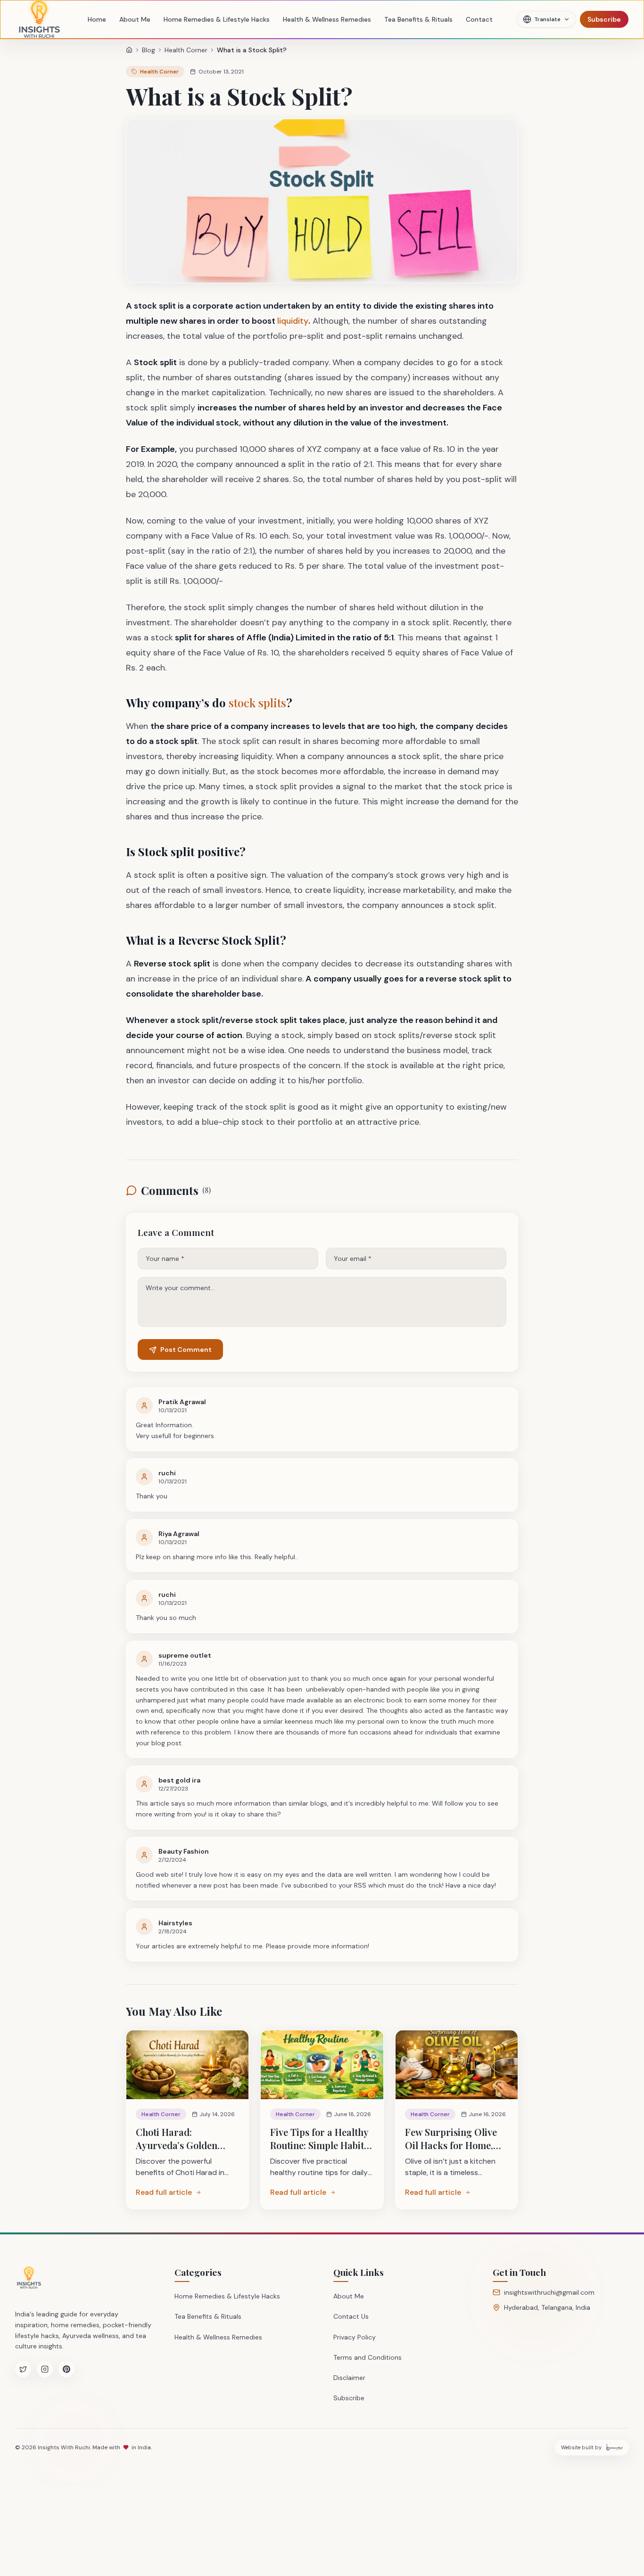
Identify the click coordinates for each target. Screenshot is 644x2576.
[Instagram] (45, 2369)
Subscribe (604, 19)
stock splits (257, 703)
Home (97, 19)
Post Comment (186, 1350)
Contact (479, 19)
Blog (149, 50)
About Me (135, 19)
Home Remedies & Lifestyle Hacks (217, 19)
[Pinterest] (66, 2369)
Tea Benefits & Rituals (418, 19)
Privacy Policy (355, 2337)
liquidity (293, 321)
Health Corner (186, 50)
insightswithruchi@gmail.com (549, 2292)
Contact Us (351, 2316)
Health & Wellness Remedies (327, 19)
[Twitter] (23, 2369)
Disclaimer (349, 2378)
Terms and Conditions (367, 2357)
